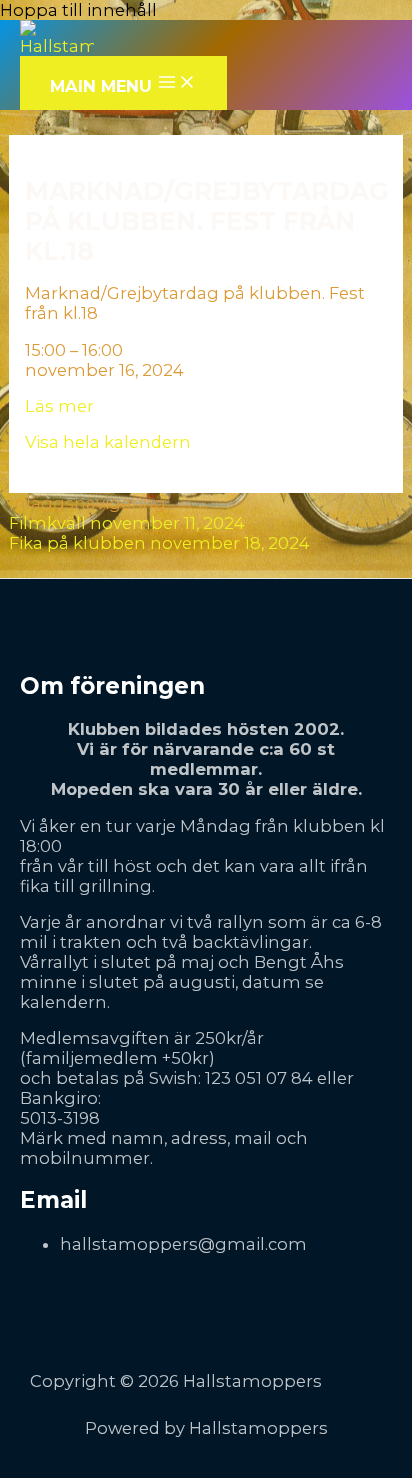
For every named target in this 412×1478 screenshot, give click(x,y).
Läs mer (59, 406)
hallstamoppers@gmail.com (183, 1244)
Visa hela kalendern (108, 442)
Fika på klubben (159, 543)
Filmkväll (127, 523)
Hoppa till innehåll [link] (78, 10)
